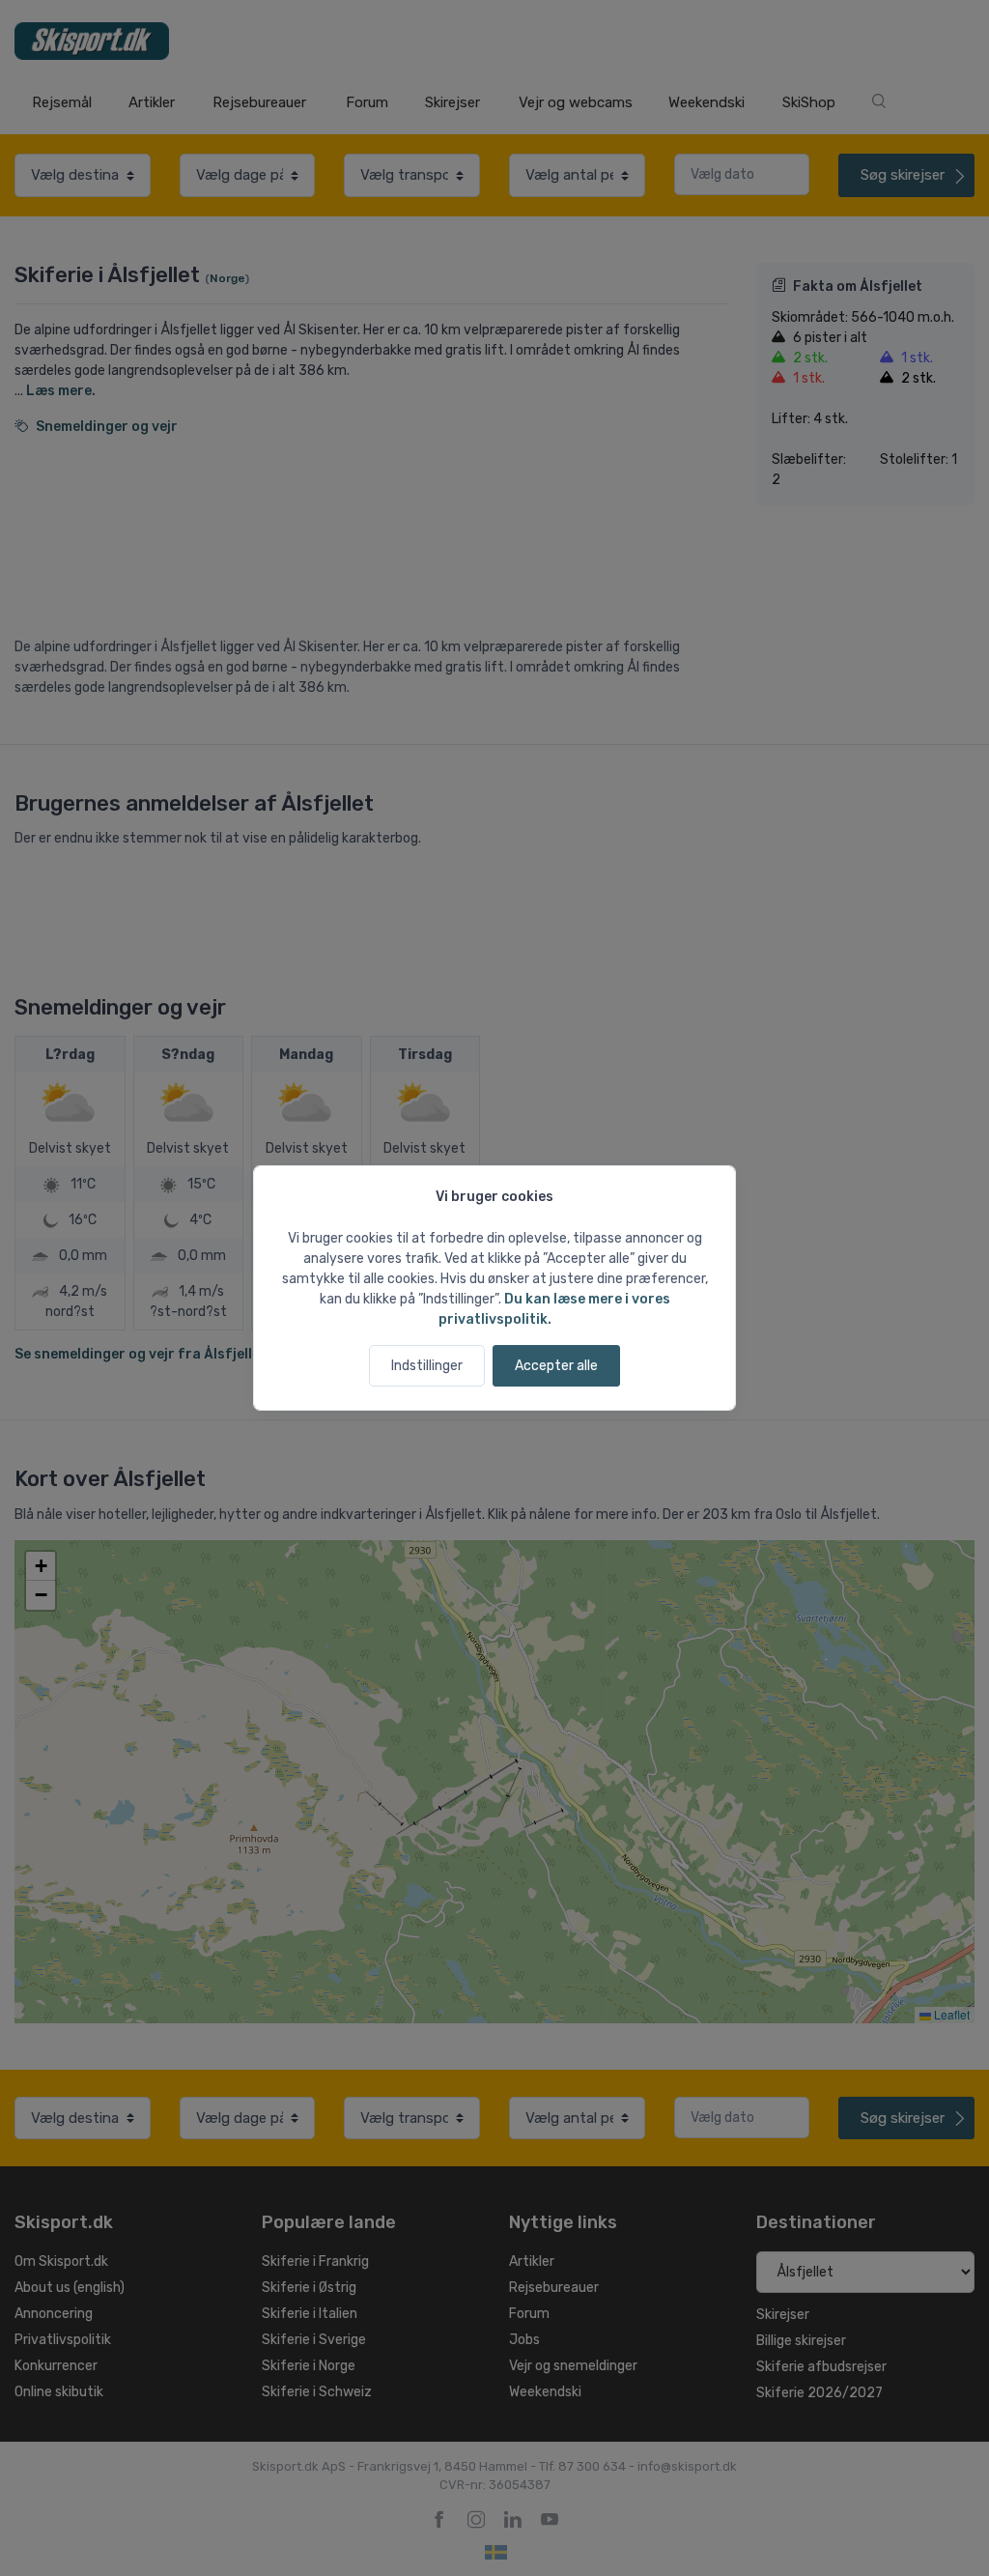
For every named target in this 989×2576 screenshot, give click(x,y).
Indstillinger (427, 1366)
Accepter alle (556, 1366)
